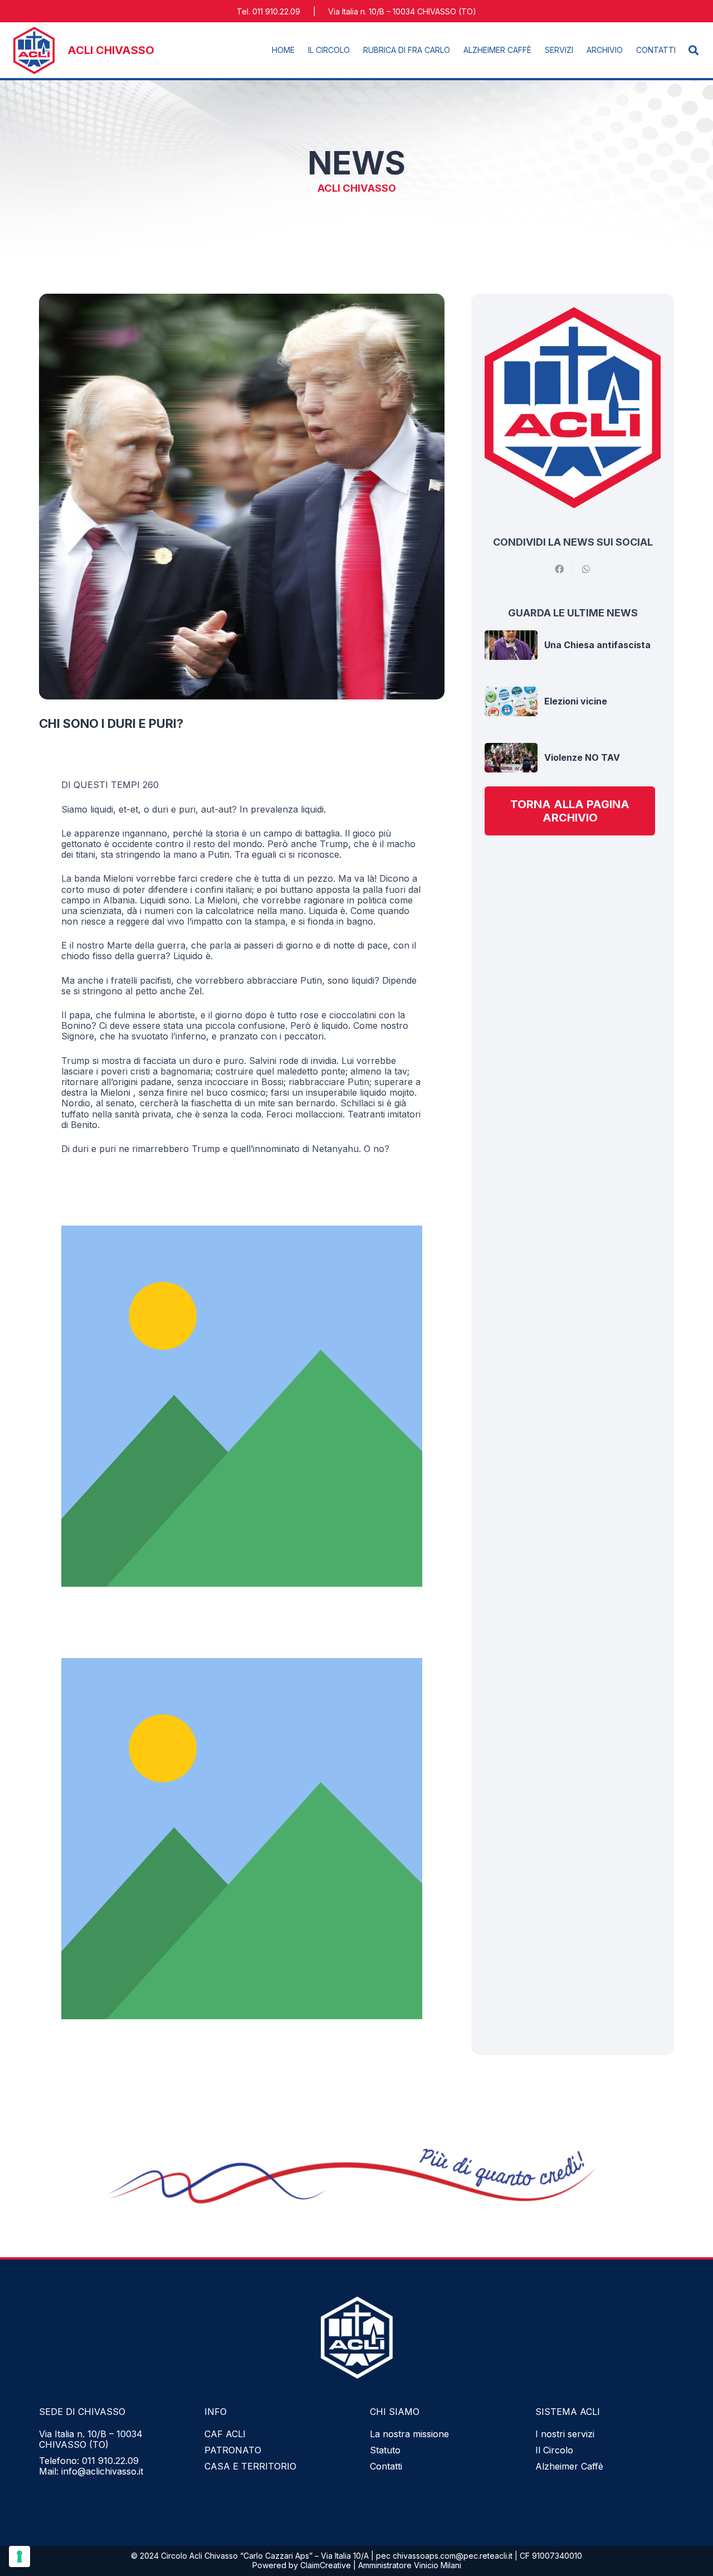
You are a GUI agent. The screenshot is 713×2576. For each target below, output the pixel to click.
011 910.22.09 (110, 2461)
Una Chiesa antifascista (597, 645)
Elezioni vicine (576, 701)
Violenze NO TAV (582, 757)
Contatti (386, 2466)
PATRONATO (233, 2450)
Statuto (385, 2450)
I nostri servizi (565, 2434)
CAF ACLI (225, 2434)
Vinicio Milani (438, 2565)
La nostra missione (409, 2434)
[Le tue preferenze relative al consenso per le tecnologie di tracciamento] (19, 2556)
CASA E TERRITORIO (250, 2466)
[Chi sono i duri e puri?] (242, 299)
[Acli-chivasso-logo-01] (34, 50)
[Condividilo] (559, 569)
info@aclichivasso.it (102, 2471)
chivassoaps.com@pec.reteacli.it (453, 2556)
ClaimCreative (326, 2565)
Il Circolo (554, 2450)
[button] (299, 50)
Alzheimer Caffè (569, 2466)
